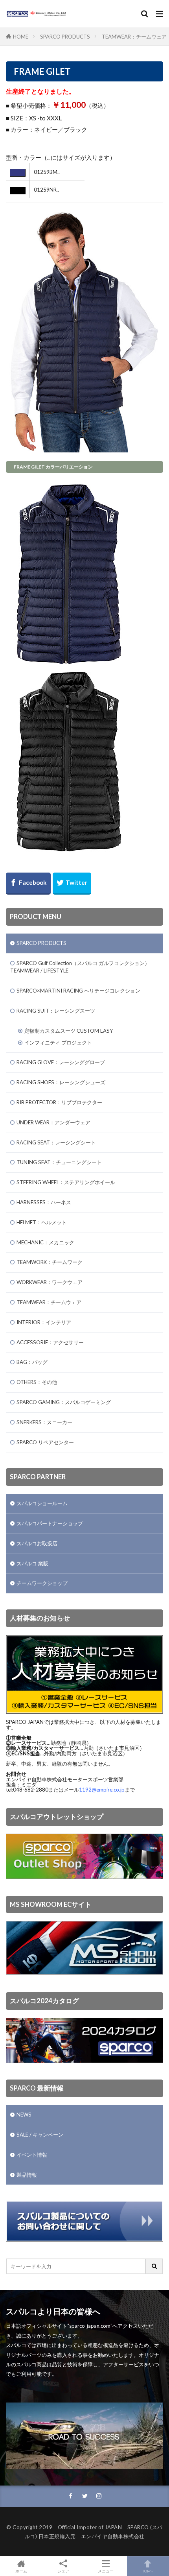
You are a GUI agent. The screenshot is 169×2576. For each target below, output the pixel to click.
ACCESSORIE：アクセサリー (50, 1342)
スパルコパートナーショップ (50, 1523)
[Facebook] (28, 884)
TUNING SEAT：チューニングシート (59, 1162)
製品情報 (27, 2175)
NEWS (24, 2115)
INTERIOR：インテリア (44, 1322)
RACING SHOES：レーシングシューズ (61, 1082)
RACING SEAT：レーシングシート (56, 1142)
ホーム (21, 2571)
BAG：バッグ (32, 1362)
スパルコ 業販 (32, 1563)
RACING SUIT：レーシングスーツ (56, 1011)
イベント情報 (32, 2155)
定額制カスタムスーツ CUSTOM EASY (69, 1031)
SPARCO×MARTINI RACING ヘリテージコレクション (78, 991)
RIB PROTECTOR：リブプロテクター (59, 1102)
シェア (63, 2571)
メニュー (106, 2571)
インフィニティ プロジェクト (58, 1043)
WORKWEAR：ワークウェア (50, 1282)
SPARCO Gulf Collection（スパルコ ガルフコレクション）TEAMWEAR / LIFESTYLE (80, 967)
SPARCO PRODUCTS (65, 37)
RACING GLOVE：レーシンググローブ (61, 1062)
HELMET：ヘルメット (42, 1222)
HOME (21, 37)
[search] (154, 2266)
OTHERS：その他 (37, 1382)
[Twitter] (72, 884)
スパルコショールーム (42, 1503)
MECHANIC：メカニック (45, 1242)
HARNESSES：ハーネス (44, 1202)
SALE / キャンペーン (40, 2135)
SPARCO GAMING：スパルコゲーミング (64, 1402)
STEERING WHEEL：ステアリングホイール (66, 1182)
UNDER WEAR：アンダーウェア (53, 1122)
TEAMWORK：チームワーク (50, 1262)
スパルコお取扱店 (37, 1543)
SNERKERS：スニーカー (44, 1422)
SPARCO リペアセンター (45, 1442)
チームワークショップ (42, 1583)
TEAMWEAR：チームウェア (134, 37)
